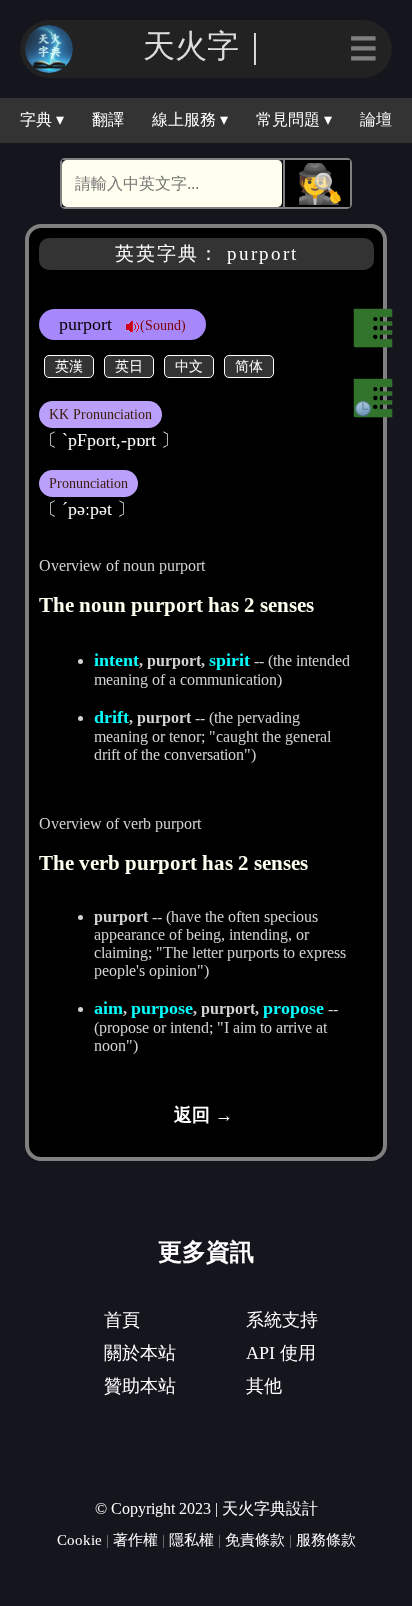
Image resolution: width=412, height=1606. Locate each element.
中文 (189, 366)
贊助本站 (140, 1386)
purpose (162, 1008)
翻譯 (108, 119)
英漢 (69, 366)
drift (111, 717)
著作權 (135, 1539)
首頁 (122, 1320)
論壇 (376, 119)
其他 (264, 1386)
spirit (229, 660)
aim (108, 1008)
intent (116, 660)
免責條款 (255, 1539)
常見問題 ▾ (294, 119)
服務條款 (326, 1539)
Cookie (79, 1539)
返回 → (203, 1115)
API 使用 (281, 1353)
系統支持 (282, 1320)
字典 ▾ (42, 119)
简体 (249, 366)
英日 (129, 366)
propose (293, 1008)
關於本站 (140, 1353)
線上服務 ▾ (190, 119)
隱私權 (191, 1539)
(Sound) (163, 325)
